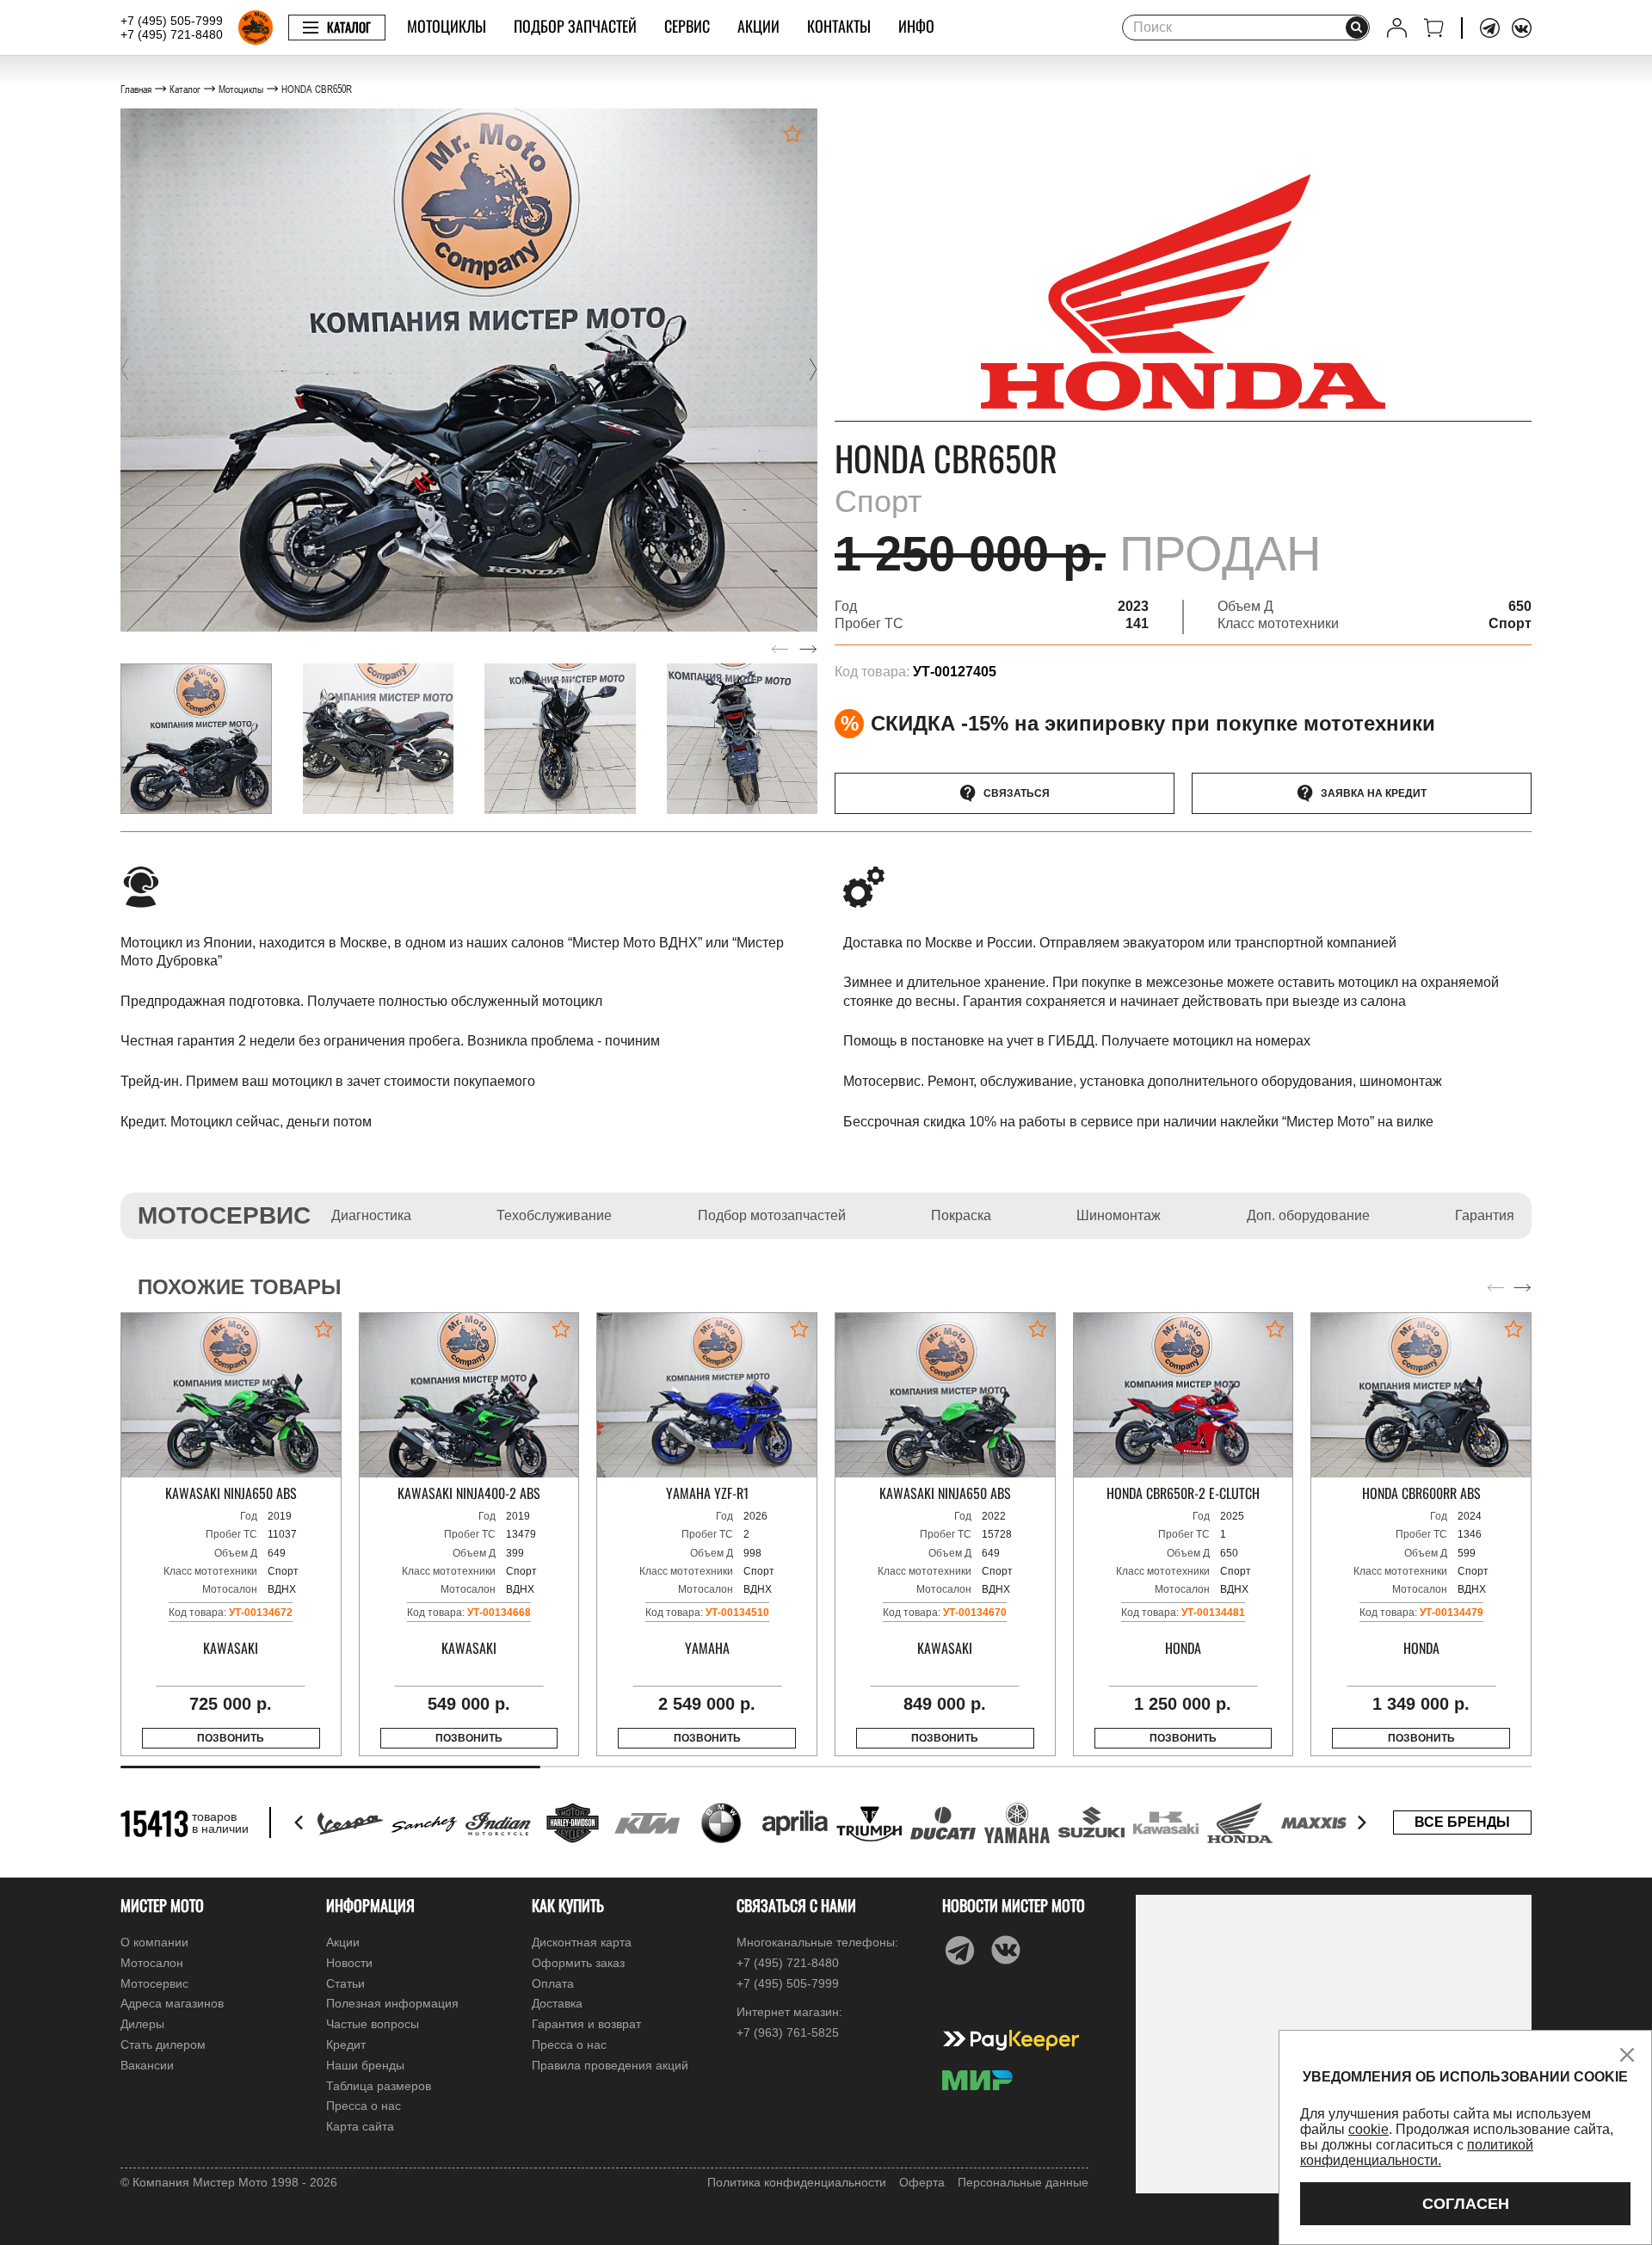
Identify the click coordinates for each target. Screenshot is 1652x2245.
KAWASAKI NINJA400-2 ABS (469, 1494)
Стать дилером (163, 2045)
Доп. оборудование (1308, 1215)
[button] (125, 370)
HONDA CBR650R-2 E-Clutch (1183, 1494)
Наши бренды (365, 2065)
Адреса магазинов (172, 2003)
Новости (349, 1963)
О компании (154, 1942)
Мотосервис (154, 1983)
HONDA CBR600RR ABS (1421, 1494)
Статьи (345, 1983)
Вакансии (147, 2065)
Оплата (553, 1983)
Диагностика (371, 1215)
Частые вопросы (373, 2024)
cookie (1368, 2129)
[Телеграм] (1490, 28)
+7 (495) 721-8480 (172, 34)
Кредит (346, 2045)
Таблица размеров (379, 2086)
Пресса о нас (364, 2106)
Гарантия (1485, 1215)
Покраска (961, 1215)
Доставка (557, 2003)
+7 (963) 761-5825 (788, 2032)
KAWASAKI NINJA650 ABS (231, 1494)
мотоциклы (447, 26)
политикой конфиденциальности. (1417, 2152)
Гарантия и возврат (586, 2024)
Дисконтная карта (582, 1942)
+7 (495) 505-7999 (172, 21)
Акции (758, 26)
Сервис (687, 26)
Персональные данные (1023, 2182)
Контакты (839, 26)
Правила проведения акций (610, 2065)
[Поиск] (1357, 28)
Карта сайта (360, 2126)
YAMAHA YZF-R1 (707, 1494)
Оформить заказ (578, 1963)
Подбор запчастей (575, 26)
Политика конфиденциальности (797, 2182)
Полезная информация (392, 2003)
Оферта (922, 2182)
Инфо (916, 26)
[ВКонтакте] (1522, 28)
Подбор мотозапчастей (772, 1215)
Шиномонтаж (1119, 1215)
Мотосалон (152, 1963)
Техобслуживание (554, 1215)
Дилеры (142, 2024)
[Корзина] (1434, 28)
